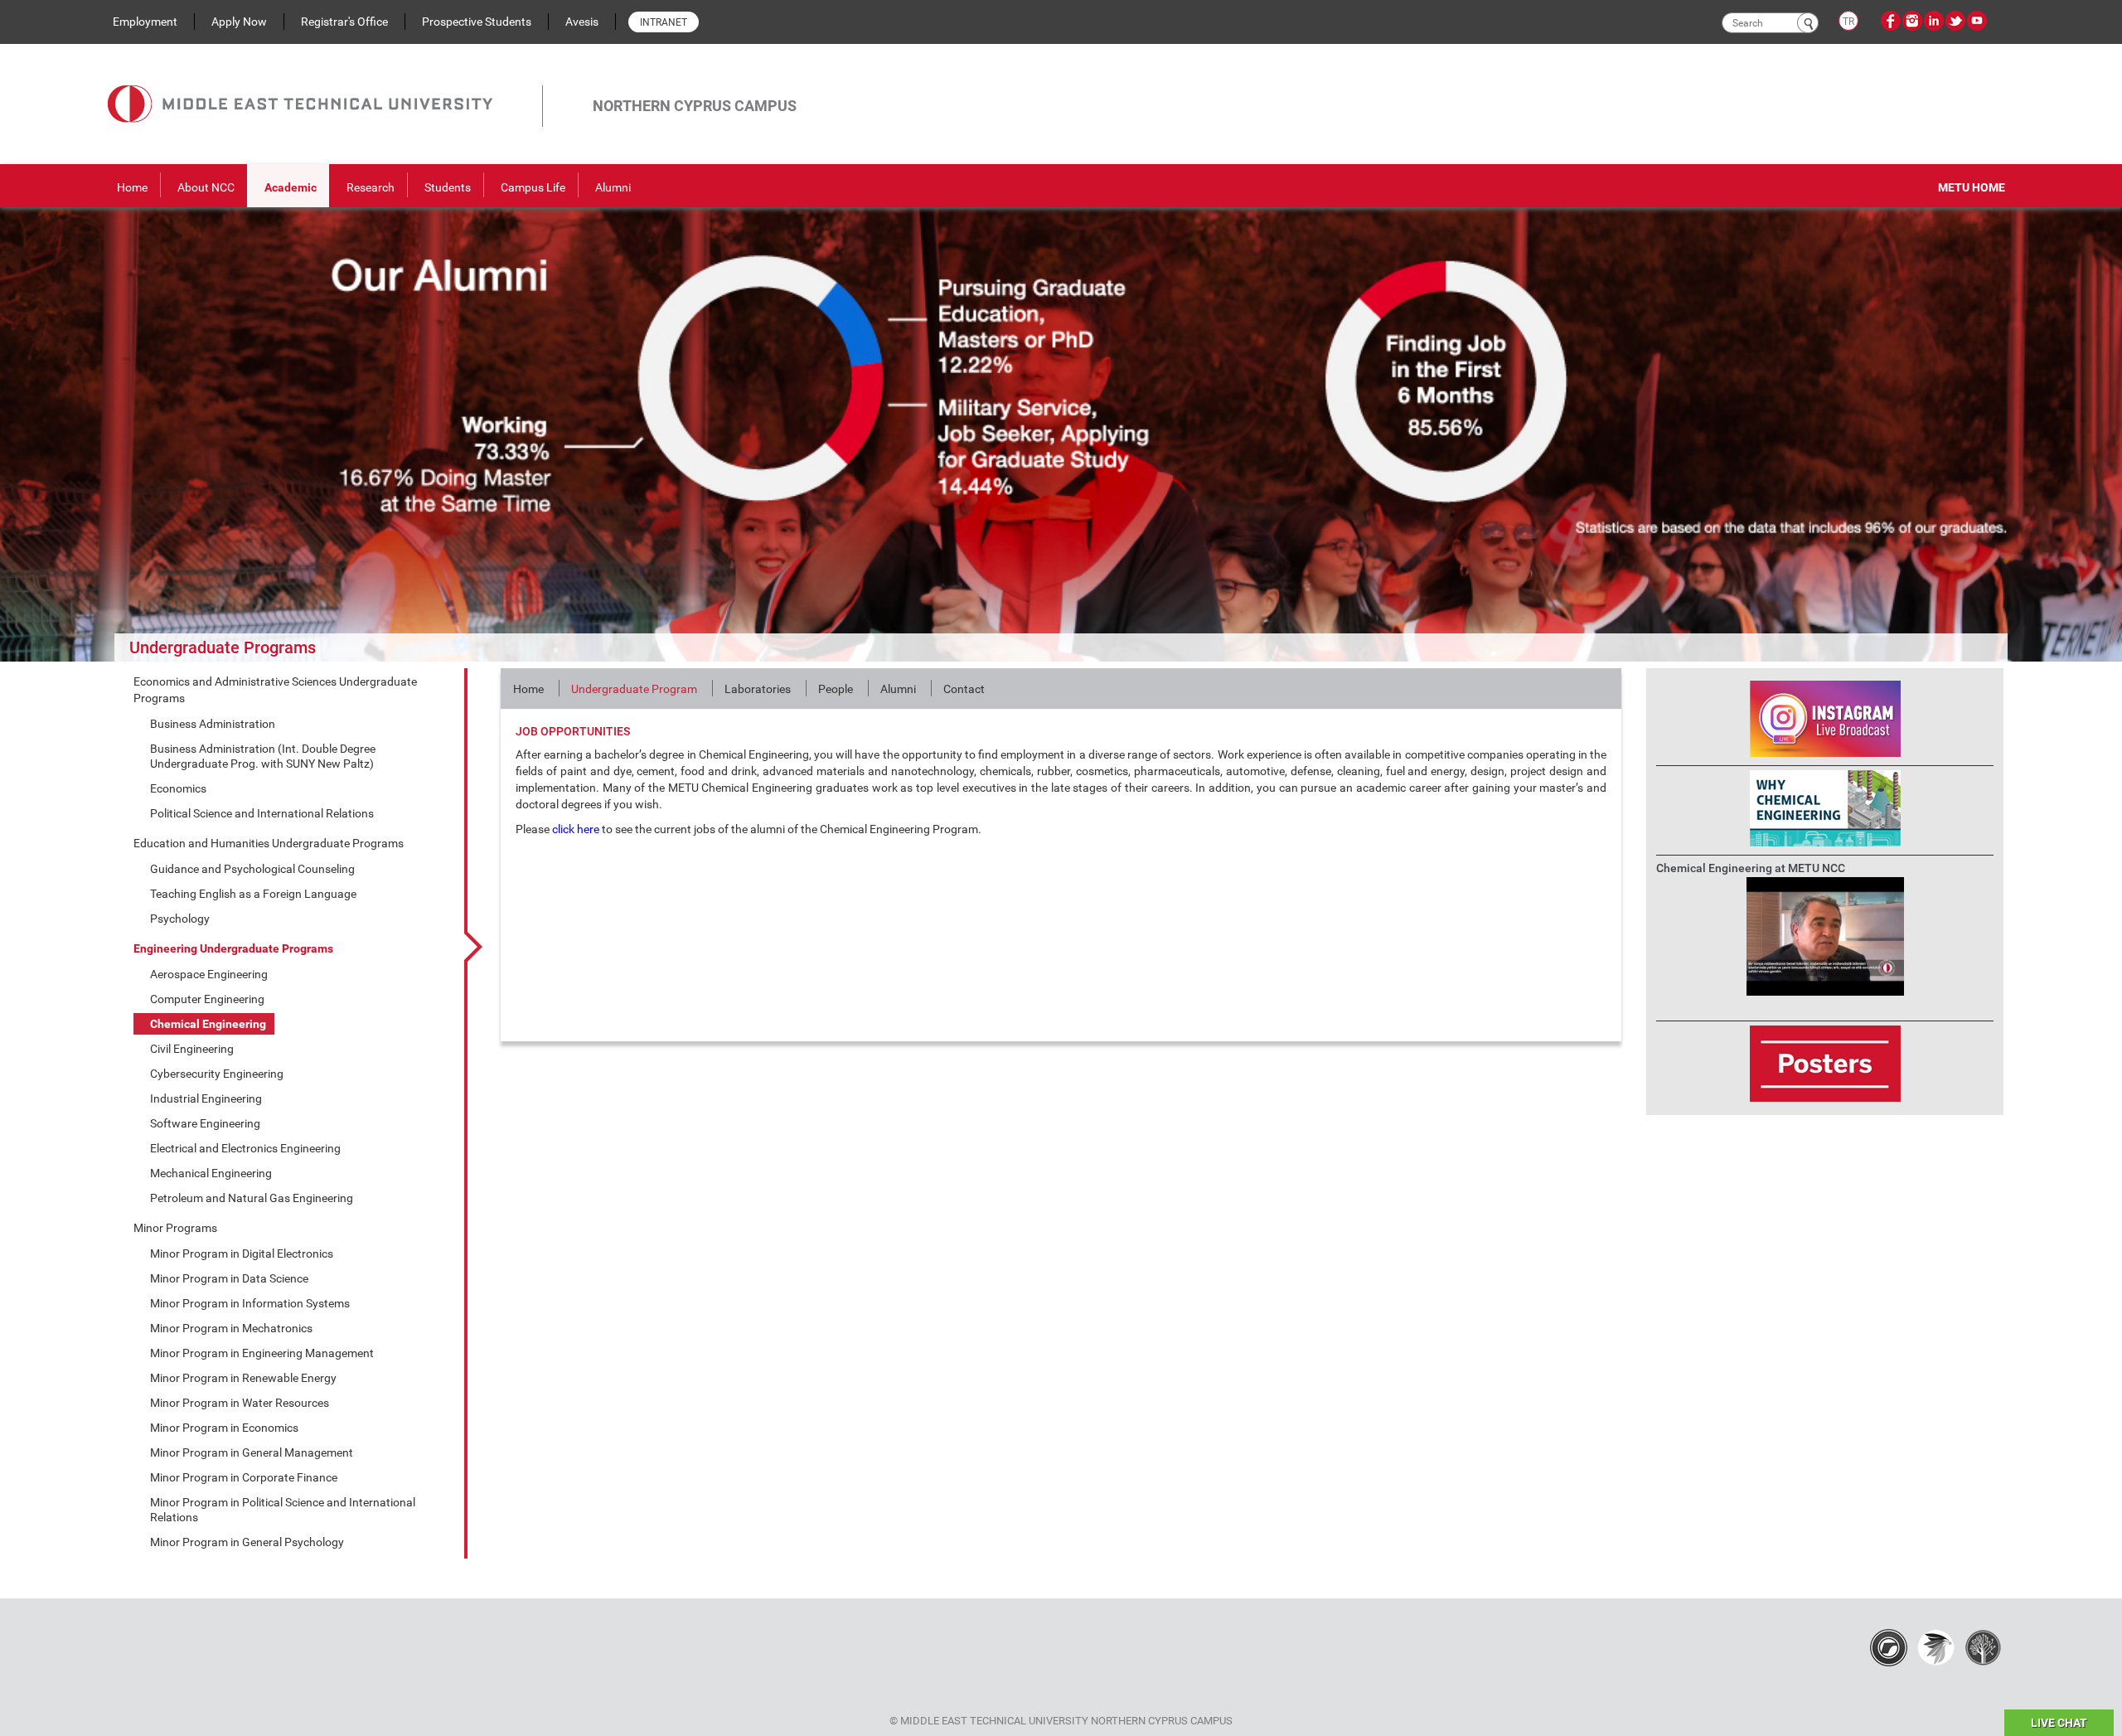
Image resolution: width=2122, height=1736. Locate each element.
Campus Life (533, 187)
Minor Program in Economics (224, 1428)
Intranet (664, 22)
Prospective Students (477, 22)
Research (371, 187)
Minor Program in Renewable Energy (243, 1378)
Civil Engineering (192, 1049)
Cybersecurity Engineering (217, 1074)
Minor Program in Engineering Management (262, 1353)
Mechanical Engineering (211, 1173)
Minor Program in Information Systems (250, 1303)
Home (132, 187)
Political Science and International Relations (262, 813)
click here (576, 829)
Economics (178, 788)
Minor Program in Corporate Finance (244, 1477)
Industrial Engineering (206, 1098)
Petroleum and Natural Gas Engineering (252, 1198)
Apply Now (239, 22)
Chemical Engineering (208, 1024)
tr (1848, 22)
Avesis (582, 22)
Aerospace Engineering (209, 974)
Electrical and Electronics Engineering (245, 1148)
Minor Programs (175, 1228)
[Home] (325, 85)
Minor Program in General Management (252, 1452)
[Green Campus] (1936, 1647)
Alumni (613, 187)
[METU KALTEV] (1983, 1647)
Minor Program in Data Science (229, 1278)
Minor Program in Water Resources (240, 1403)
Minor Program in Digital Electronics (242, 1254)
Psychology (180, 919)
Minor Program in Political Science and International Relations (283, 1510)
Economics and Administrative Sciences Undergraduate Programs (275, 690)
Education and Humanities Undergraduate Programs (269, 843)
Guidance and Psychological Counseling (252, 869)
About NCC (206, 187)
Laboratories (758, 689)
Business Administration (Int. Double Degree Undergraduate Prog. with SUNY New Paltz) (263, 756)
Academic (291, 187)
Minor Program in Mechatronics (231, 1328)
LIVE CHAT (2059, 1723)
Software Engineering (205, 1123)
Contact (964, 689)
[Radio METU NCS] (1889, 1647)
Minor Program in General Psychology (247, 1542)
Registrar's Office (344, 22)
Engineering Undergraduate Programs (233, 948)
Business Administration (213, 724)
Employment (145, 22)
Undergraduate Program (634, 689)
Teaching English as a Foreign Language (253, 894)
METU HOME (1972, 187)
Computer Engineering (207, 999)
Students (448, 187)
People (836, 689)
